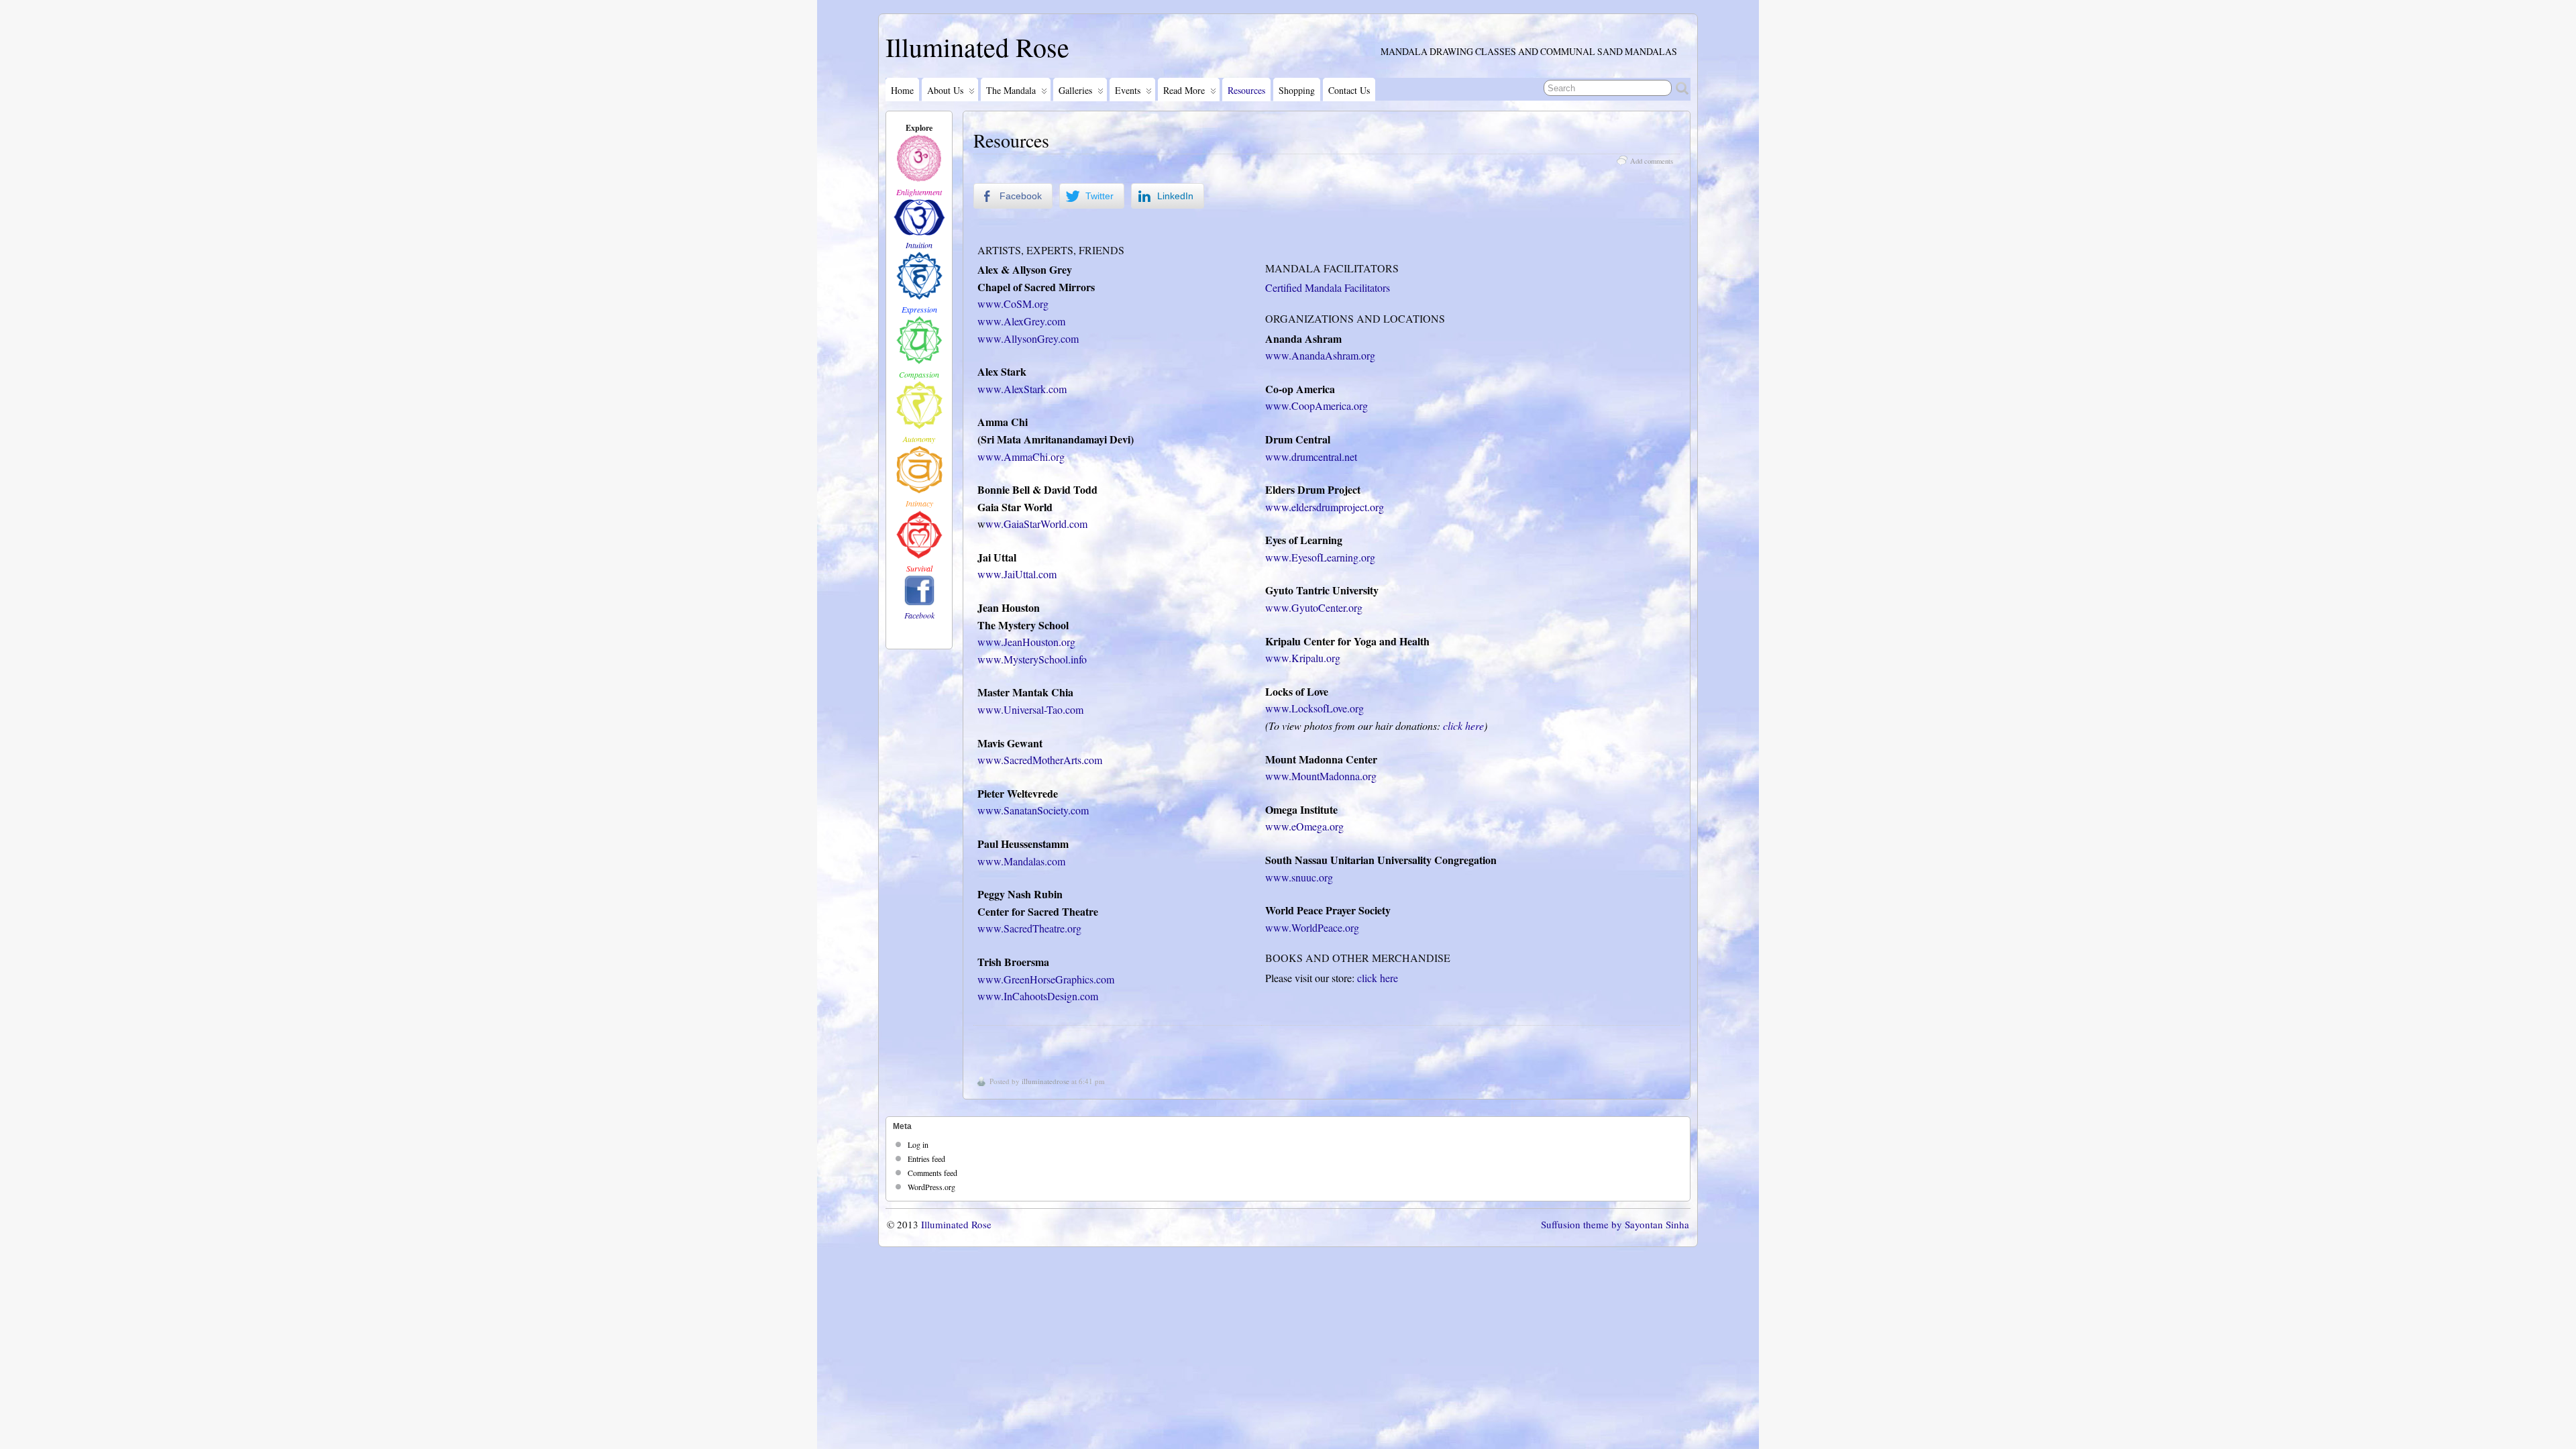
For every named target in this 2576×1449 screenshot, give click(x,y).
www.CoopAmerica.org (1317, 406)
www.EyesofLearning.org (1320, 557)
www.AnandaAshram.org (1320, 355)
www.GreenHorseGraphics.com (1046, 979)
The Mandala (1011, 90)
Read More (1184, 90)
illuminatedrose (1045, 1081)
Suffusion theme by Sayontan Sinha (1615, 1224)
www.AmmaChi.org (1021, 457)
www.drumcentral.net (1311, 457)
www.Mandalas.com (1021, 861)
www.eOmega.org (1304, 826)
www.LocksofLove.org (1314, 708)
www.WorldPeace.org (1312, 927)
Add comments (1652, 161)
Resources (1246, 90)
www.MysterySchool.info (1032, 659)
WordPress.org (931, 1187)
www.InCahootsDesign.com (1038, 996)
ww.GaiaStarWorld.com (1036, 524)
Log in (918, 1144)
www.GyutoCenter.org (1314, 607)
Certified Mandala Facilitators (1328, 287)
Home (902, 90)
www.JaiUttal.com (1017, 574)
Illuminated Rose (977, 47)
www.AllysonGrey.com (1028, 338)
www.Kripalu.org (1303, 658)
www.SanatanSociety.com (1033, 810)
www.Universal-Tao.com (1030, 709)
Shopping (1297, 90)
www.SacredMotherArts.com (1040, 760)
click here (1463, 726)
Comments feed (932, 1173)
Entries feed (926, 1159)
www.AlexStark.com (1022, 389)
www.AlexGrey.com (1021, 321)
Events (1128, 90)
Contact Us (1349, 90)
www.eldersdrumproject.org (1325, 507)
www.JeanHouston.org (1026, 642)
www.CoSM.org (1013, 304)
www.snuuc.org (1299, 877)
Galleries (1075, 90)
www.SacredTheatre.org (1029, 928)
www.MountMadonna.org (1321, 776)
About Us (945, 90)
